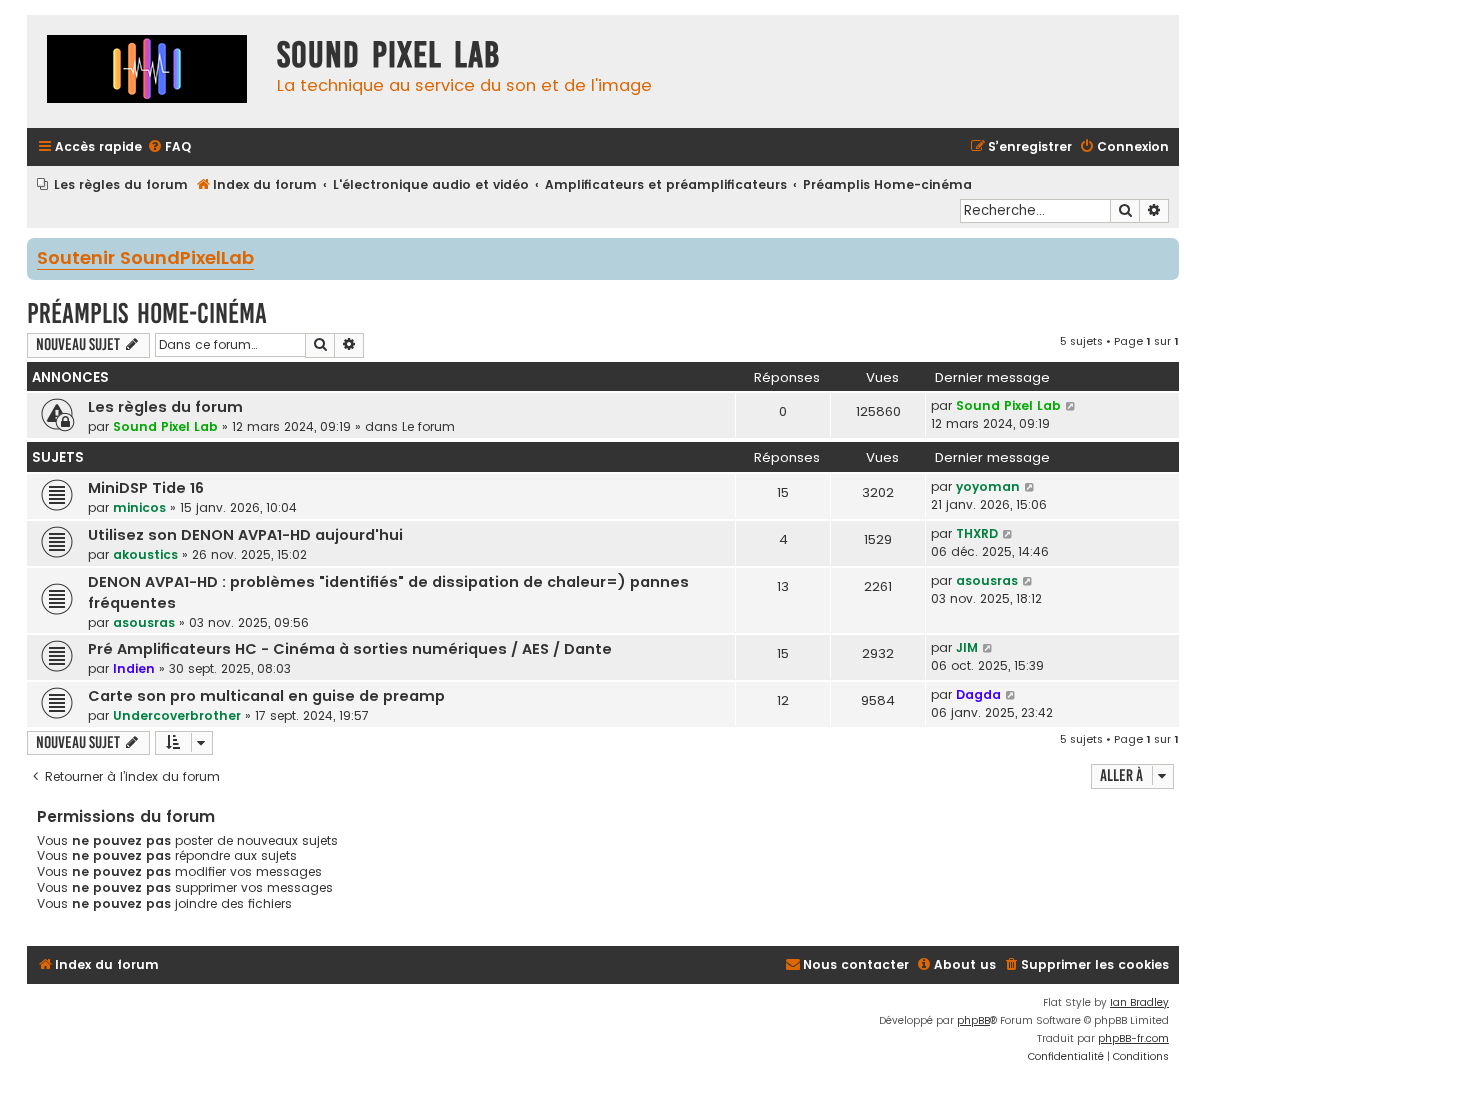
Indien (134, 668)
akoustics (145, 554)
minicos (139, 507)
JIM (967, 647)
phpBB (973, 1020)
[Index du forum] (147, 71)
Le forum (428, 426)
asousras (144, 622)
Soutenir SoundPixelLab (145, 259)
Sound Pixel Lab (165, 426)
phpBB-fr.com (1133, 1038)
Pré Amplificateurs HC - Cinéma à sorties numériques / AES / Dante (350, 649)
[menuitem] (169, 147)
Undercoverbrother (177, 715)
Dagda (978, 694)
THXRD (977, 533)
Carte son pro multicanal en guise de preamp (266, 696)
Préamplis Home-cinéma (147, 313)
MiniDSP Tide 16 (146, 488)
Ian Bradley (1139, 1002)
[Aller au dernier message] (1071, 406)
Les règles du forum (165, 407)
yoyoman (988, 486)
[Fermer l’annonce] (1166, 252)
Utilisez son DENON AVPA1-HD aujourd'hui (245, 535)
